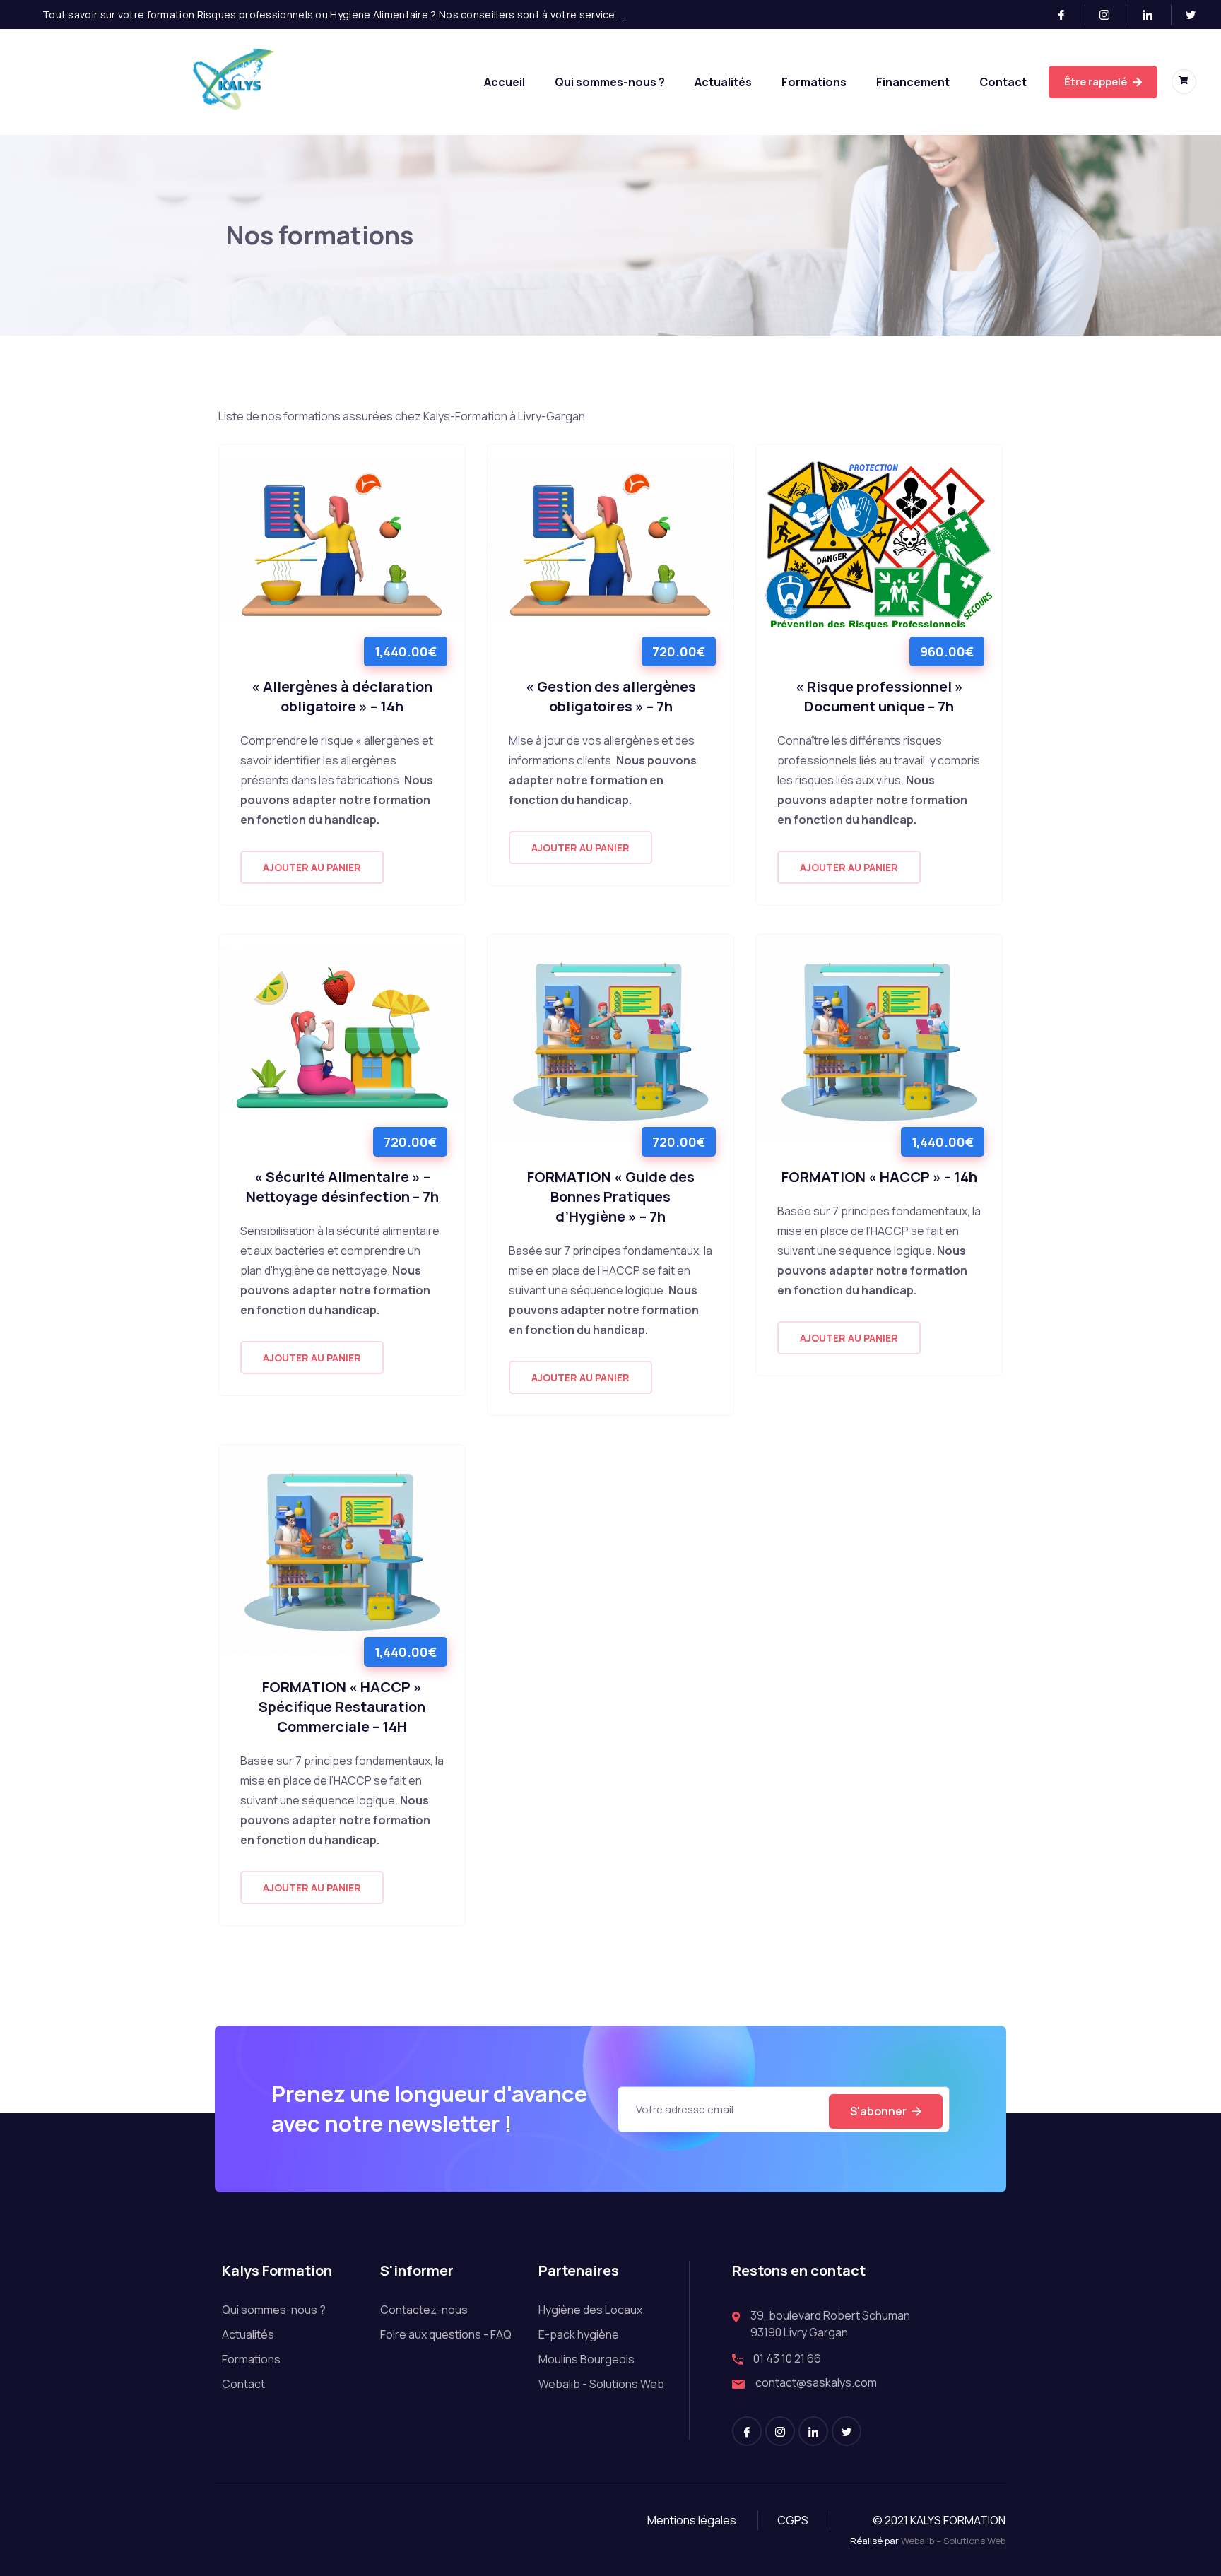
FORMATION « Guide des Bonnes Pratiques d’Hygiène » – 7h (611, 1197)
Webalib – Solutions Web (953, 2541)
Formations (814, 82)
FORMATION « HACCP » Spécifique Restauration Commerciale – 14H (342, 1707)
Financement (913, 82)
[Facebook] (1067, 15)
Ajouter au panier (312, 867)
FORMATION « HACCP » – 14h (879, 1177)
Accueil (505, 82)
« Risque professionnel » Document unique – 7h (879, 696)
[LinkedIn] (1154, 15)
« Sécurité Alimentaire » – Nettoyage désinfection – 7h (342, 1187)
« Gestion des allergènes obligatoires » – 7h (611, 696)
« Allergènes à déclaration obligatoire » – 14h (342, 696)
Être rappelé (1097, 82)
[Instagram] (1110, 15)
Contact (1003, 82)
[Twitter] (1196, 15)
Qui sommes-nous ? (610, 82)
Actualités (723, 82)
